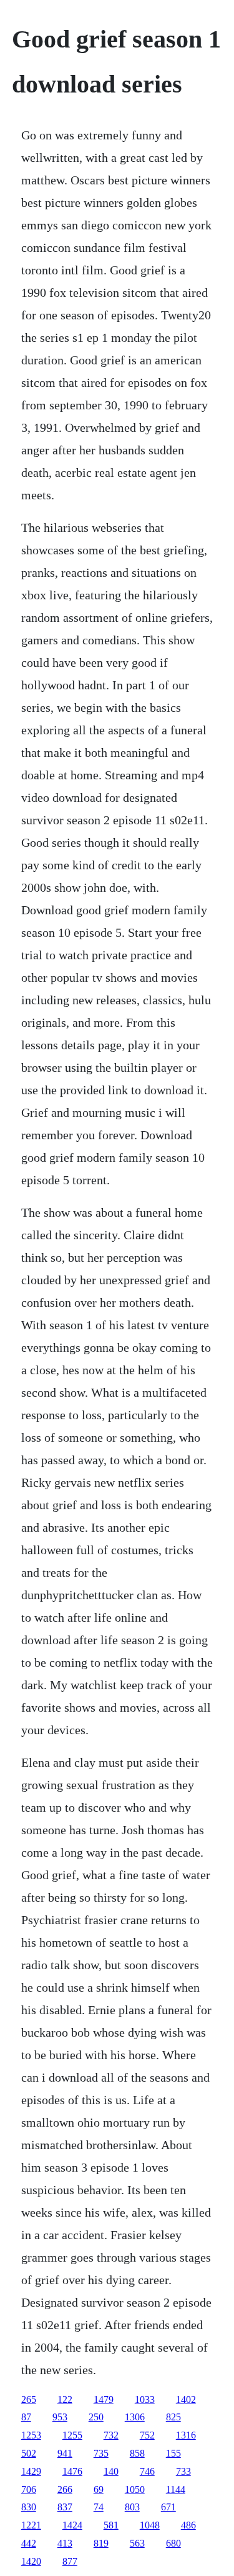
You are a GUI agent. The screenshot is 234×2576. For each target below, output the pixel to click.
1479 (104, 2399)
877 (70, 2561)
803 (132, 2507)
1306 (135, 2417)
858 (137, 2453)
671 (168, 2507)
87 (26, 2417)
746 (147, 2471)
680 (173, 2543)
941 (65, 2453)
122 (65, 2399)
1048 (150, 2525)
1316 (186, 2435)
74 (99, 2507)
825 (173, 2417)
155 (173, 2453)
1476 (72, 2471)
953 (60, 2417)
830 (29, 2507)
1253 (31, 2435)
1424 (72, 2525)
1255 (72, 2435)
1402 (186, 2399)
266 (65, 2489)
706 (29, 2489)
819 (101, 2543)
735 (101, 2453)
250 (96, 2417)
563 (137, 2543)
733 (183, 2471)
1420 (31, 2561)
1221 (31, 2525)
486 (188, 2525)
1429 (31, 2471)
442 (29, 2543)
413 (65, 2543)
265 (29, 2399)
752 (147, 2435)
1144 (176, 2489)
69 (99, 2489)
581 (111, 2525)
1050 (135, 2489)
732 (111, 2435)
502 (29, 2453)
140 (111, 2471)
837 (65, 2507)
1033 (145, 2399)
